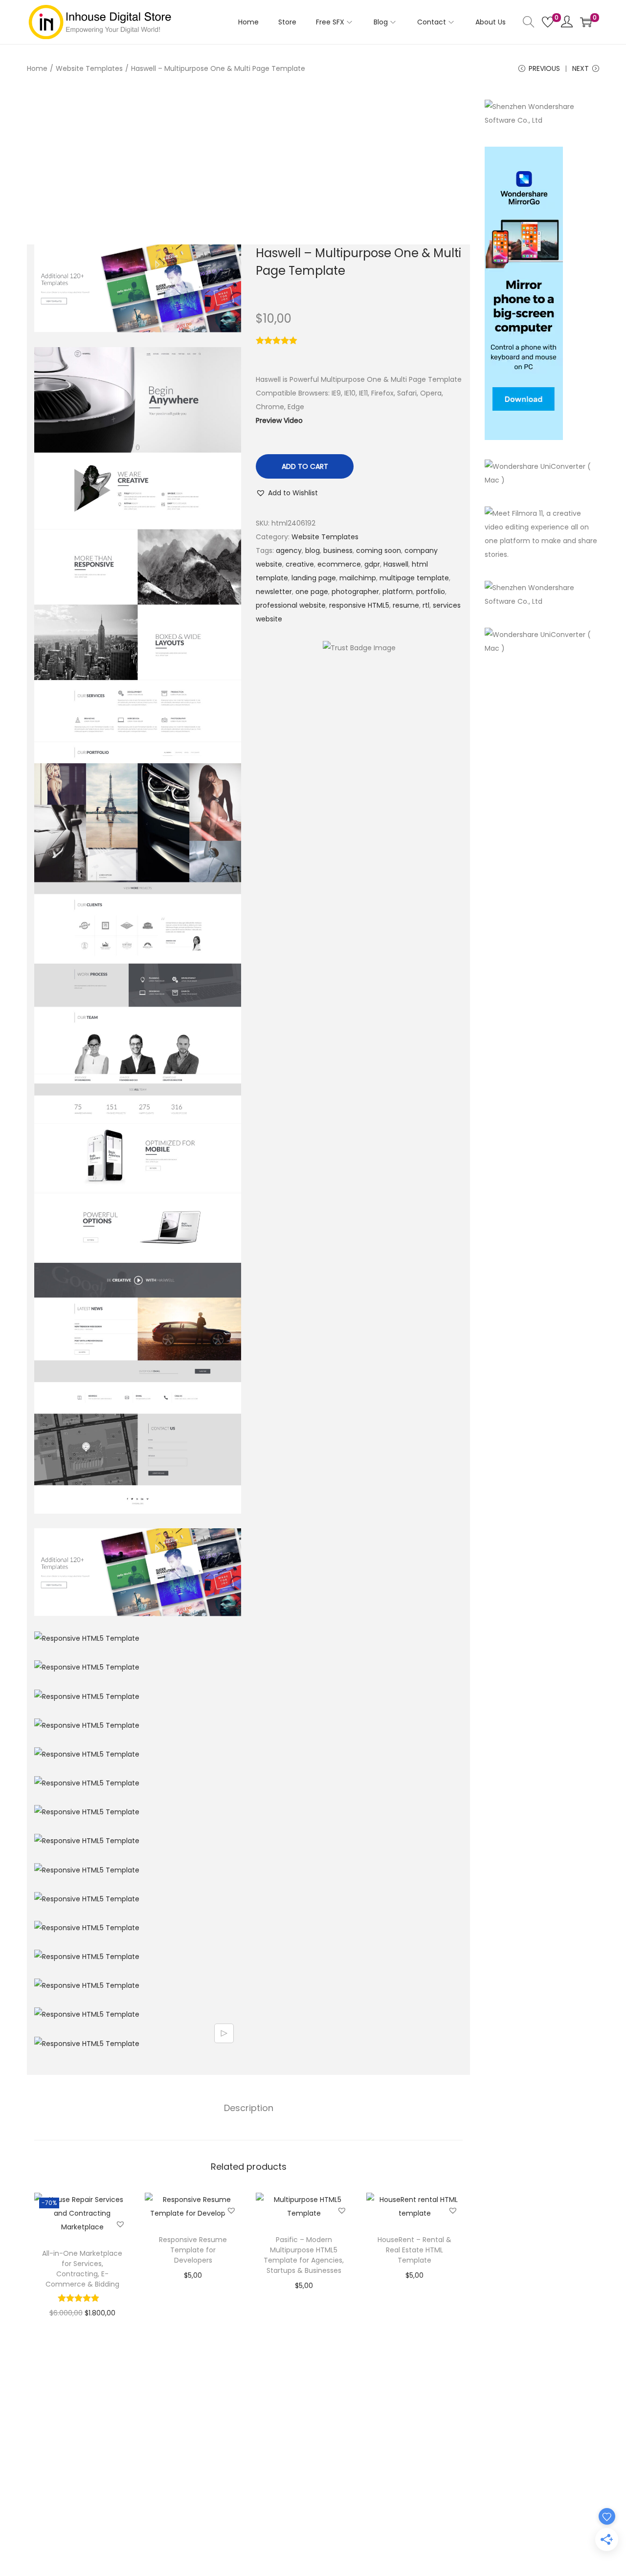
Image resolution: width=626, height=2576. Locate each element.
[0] (548, 22)
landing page (314, 578)
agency (289, 550)
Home (37, 68)
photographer (355, 592)
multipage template (414, 578)
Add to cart (305, 466)
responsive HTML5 (359, 605)
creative (300, 564)
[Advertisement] (248, 172)
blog (313, 550)
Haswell (396, 564)
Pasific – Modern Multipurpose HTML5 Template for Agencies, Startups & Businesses (304, 2255)
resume (406, 605)
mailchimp (358, 578)
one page (312, 592)
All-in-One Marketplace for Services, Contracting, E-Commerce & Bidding (82, 2269)
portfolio (431, 592)
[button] (287, 493)
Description (249, 2108)
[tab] (249, 2108)
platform (398, 592)
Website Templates (89, 68)
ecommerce (339, 564)
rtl (426, 605)
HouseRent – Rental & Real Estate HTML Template (414, 2250)
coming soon (379, 550)
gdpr (372, 564)
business (338, 550)
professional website (291, 605)
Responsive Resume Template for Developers (193, 2250)
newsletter (274, 592)
